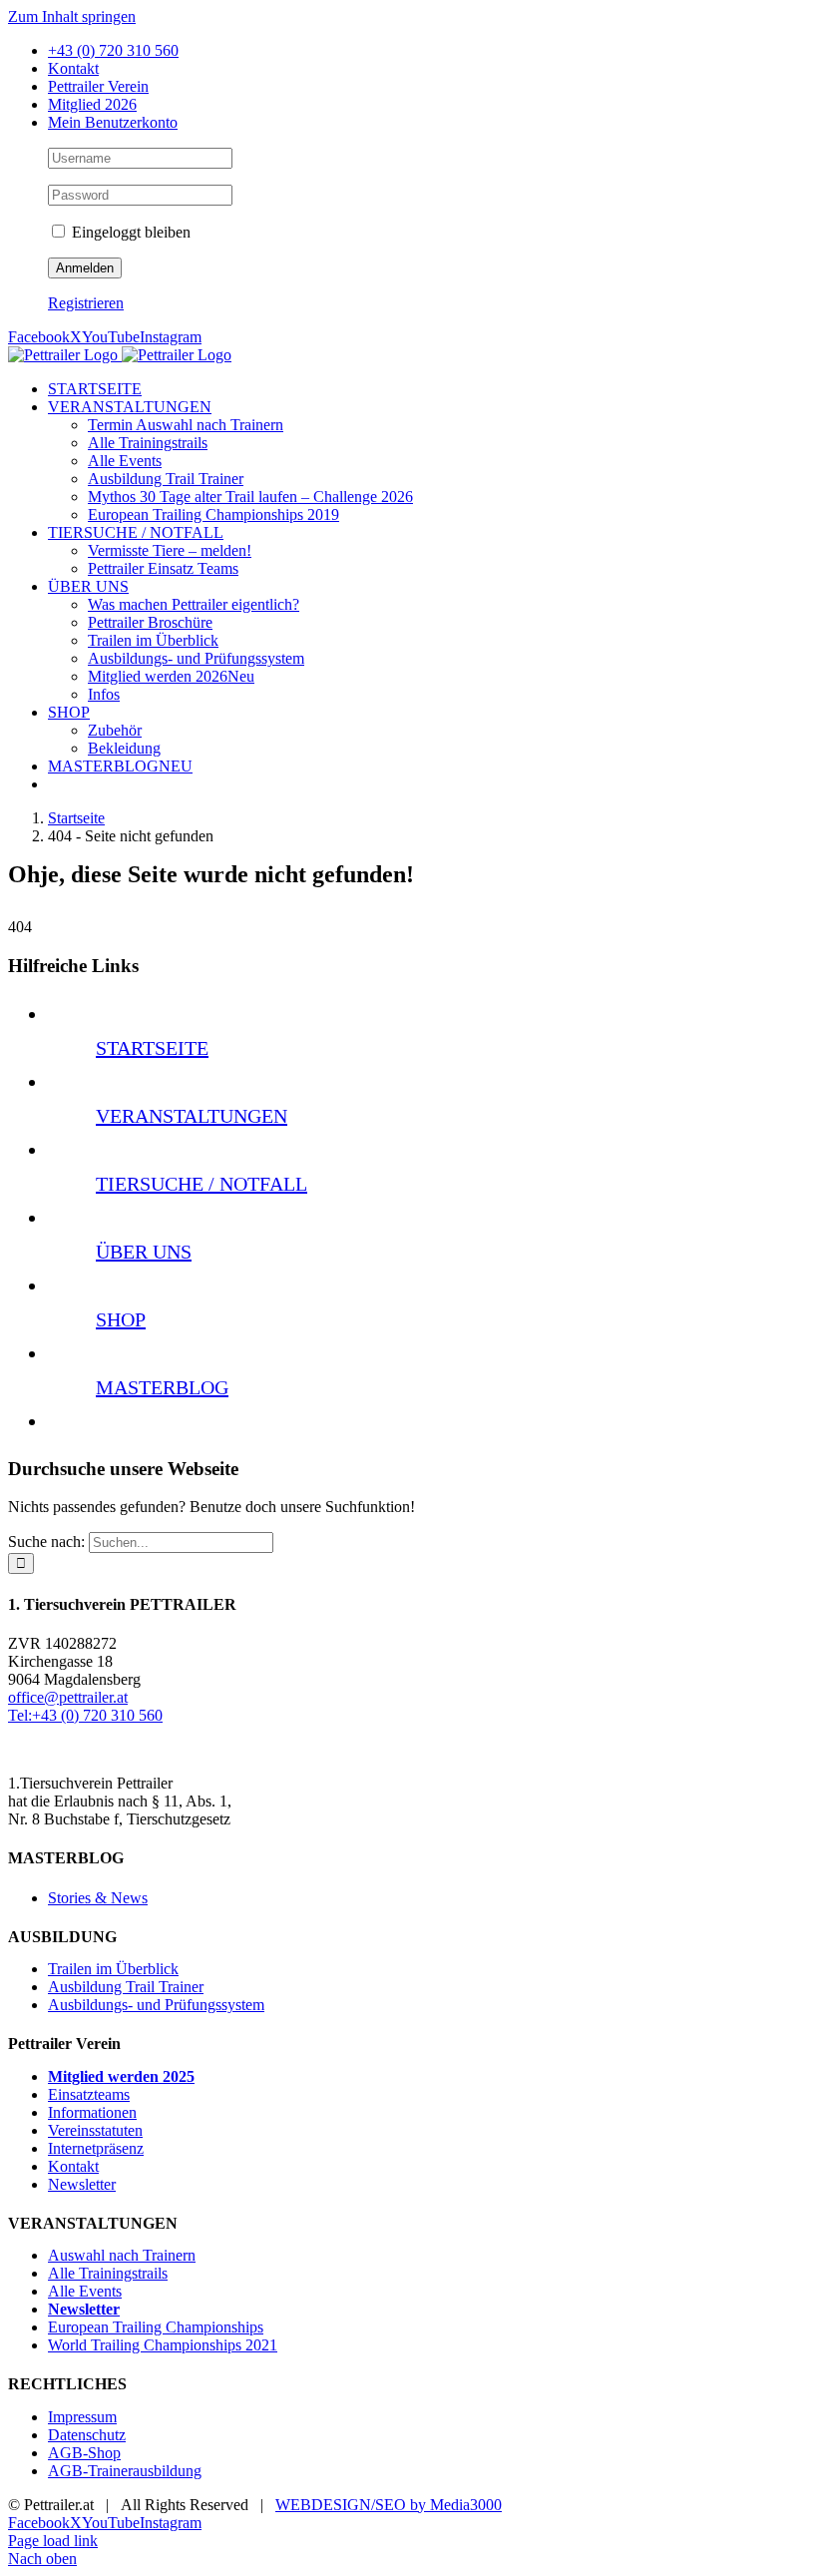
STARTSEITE (152, 1048)
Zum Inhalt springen (72, 16)
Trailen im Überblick (113, 1969)
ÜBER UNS (144, 1252)
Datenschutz (87, 2435)
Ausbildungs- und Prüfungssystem (156, 2005)
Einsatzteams (89, 2094)
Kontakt (73, 2166)
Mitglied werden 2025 (121, 2076)
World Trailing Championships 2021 (163, 2345)
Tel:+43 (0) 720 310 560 (85, 1715)
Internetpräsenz (96, 2148)
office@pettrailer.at (68, 1697)
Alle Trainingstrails (108, 2273)
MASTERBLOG (162, 1387)
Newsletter (82, 2184)
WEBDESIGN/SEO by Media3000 (389, 2505)
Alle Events (85, 2291)
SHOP (121, 1319)
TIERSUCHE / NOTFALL (202, 1184)
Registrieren (86, 303)
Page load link (53, 2541)
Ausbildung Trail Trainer (126, 1987)
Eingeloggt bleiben (129, 232)
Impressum (82, 2417)
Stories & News (98, 1898)
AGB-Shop (84, 2453)
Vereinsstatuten (95, 2130)
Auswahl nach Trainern (122, 2255)
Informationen (92, 2112)
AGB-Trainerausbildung (125, 2471)
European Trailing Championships (156, 2327)
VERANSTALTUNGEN (192, 1116)
